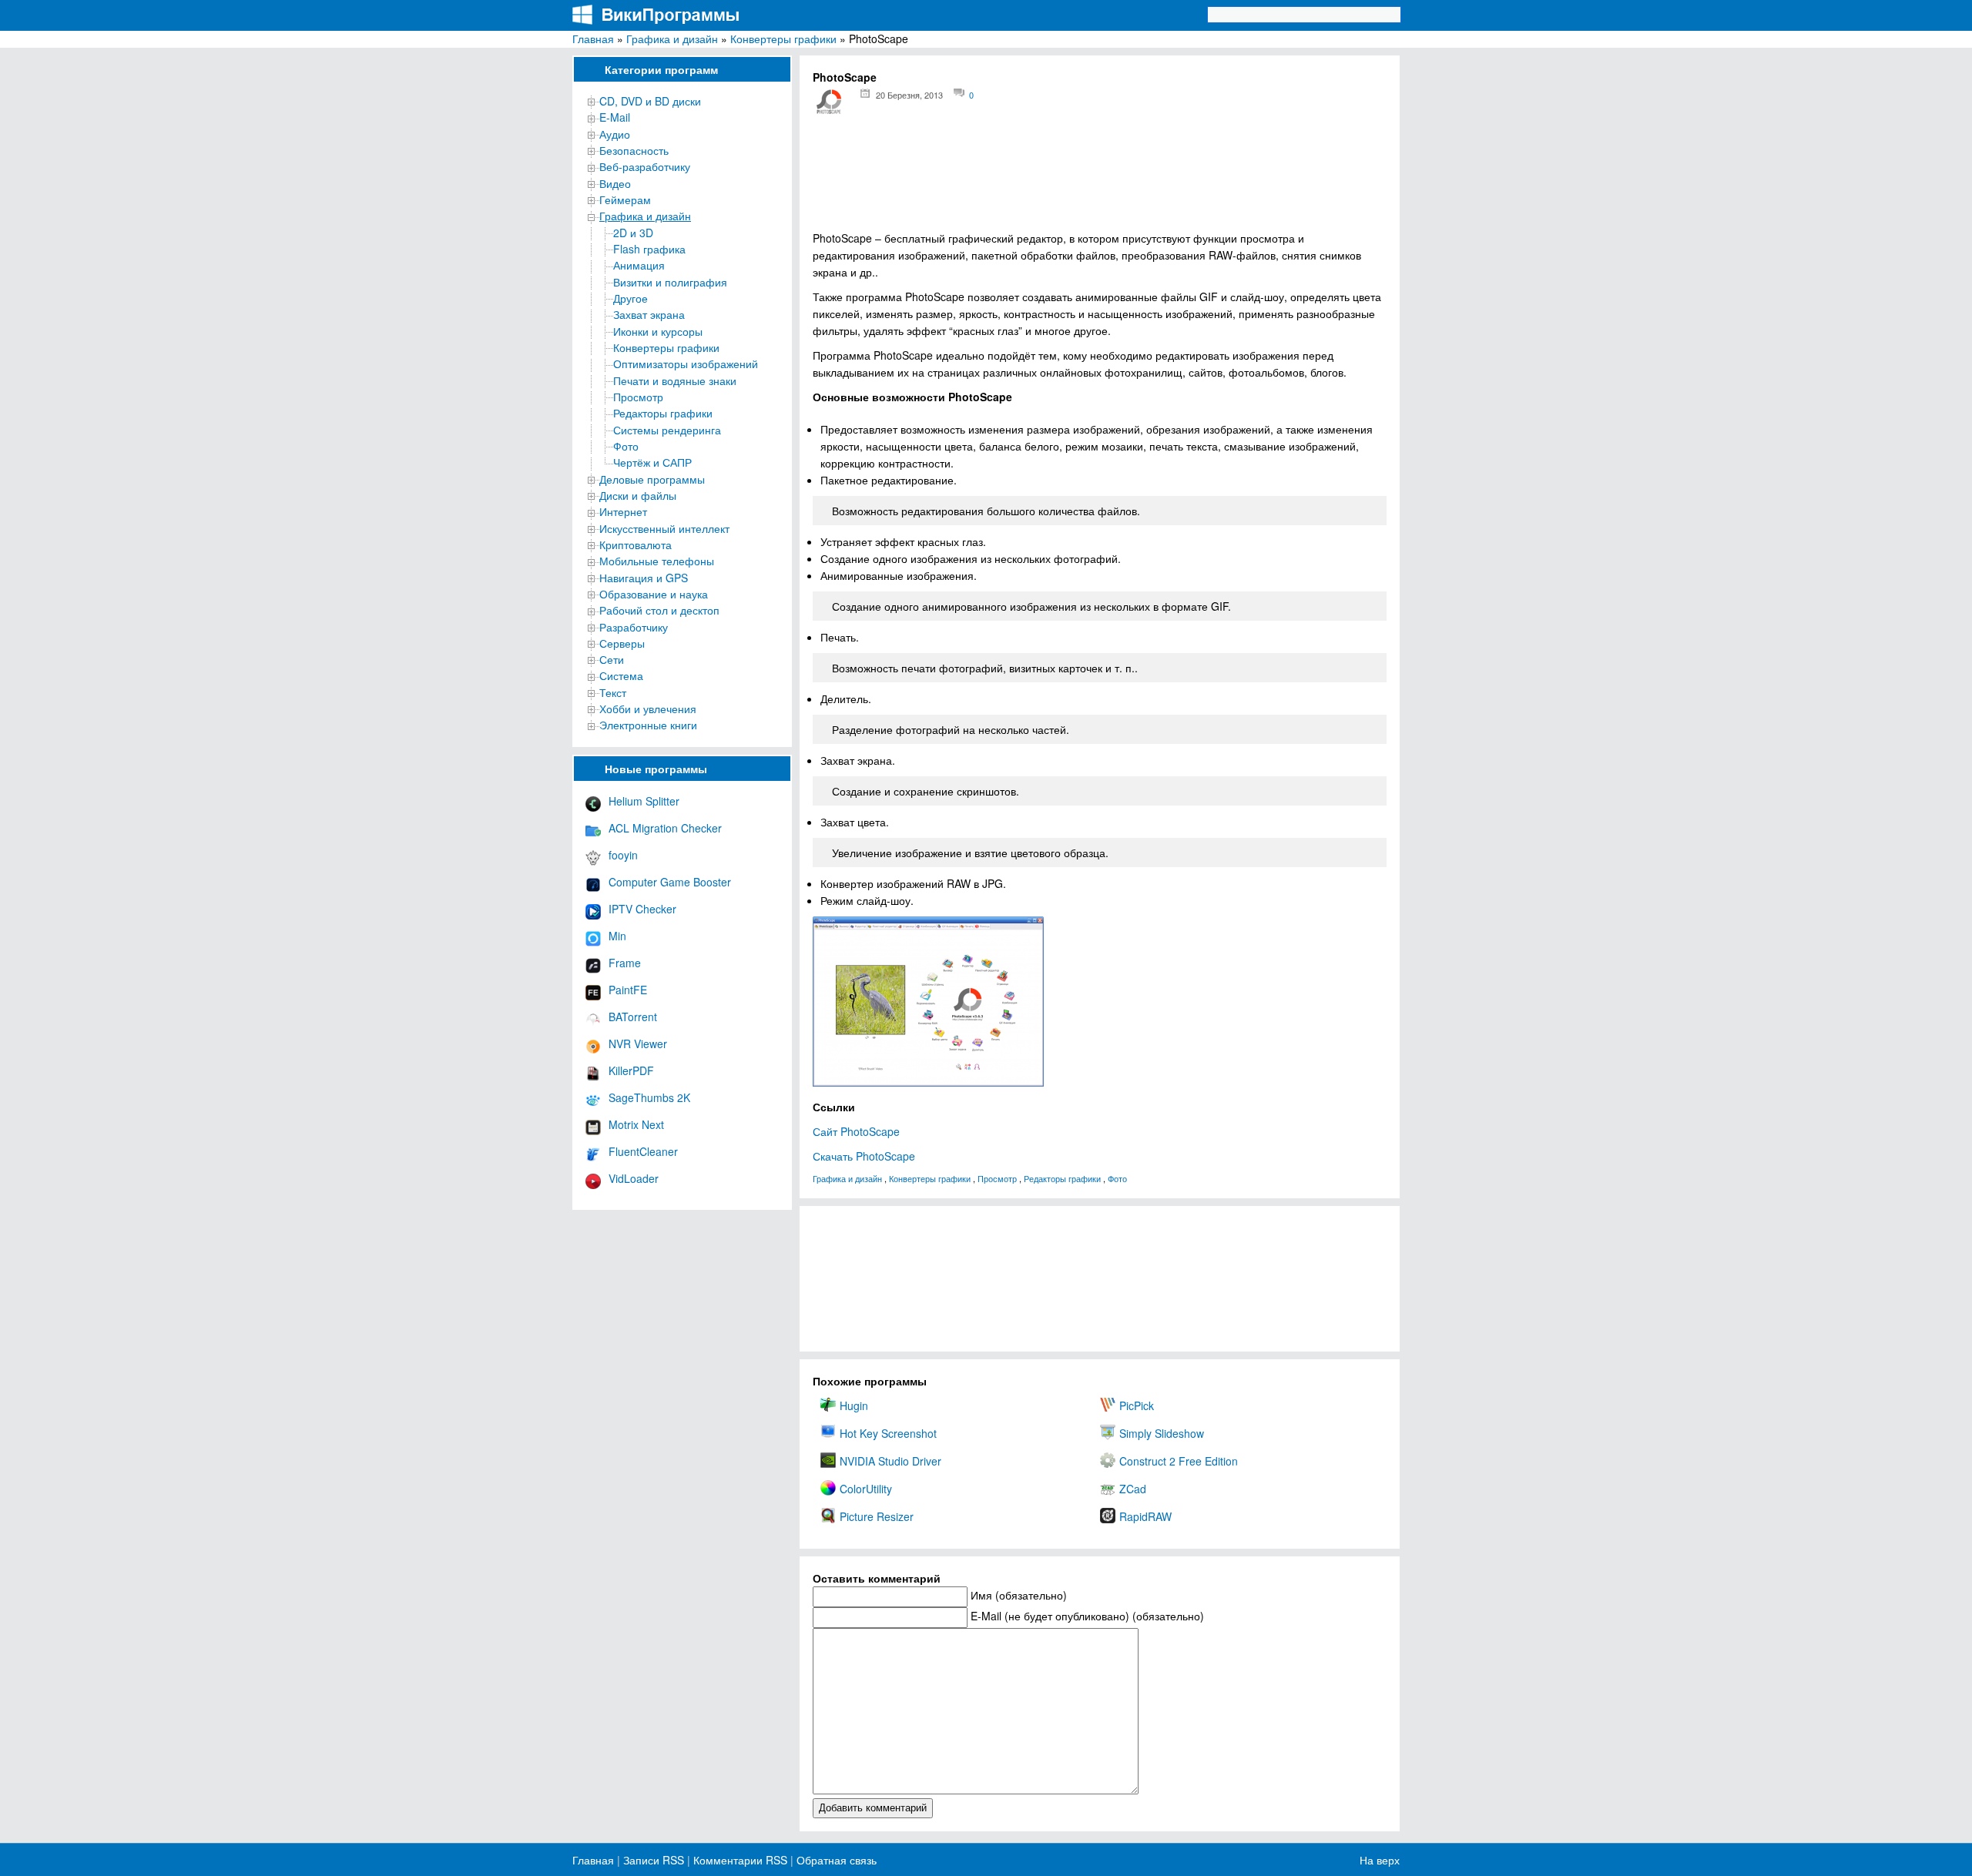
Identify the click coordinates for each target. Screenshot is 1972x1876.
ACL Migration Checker (665, 828)
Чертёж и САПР (652, 462)
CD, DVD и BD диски (650, 101)
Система (621, 675)
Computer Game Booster (670, 882)
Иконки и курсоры (658, 331)
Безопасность (634, 150)
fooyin (623, 855)
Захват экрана (649, 314)
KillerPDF (631, 1070)
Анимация (639, 265)
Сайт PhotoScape (856, 1131)
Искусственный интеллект (664, 528)
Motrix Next (636, 1124)
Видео (615, 183)
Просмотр (638, 397)
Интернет (623, 511)
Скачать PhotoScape (864, 1156)
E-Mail (615, 117)
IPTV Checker (642, 909)
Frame (625, 963)
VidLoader (634, 1178)
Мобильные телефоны (657, 561)
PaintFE (628, 990)
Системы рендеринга (667, 430)
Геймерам (625, 199)
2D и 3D (633, 233)
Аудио (615, 134)
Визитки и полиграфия (670, 282)
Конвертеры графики (783, 39)
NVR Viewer (638, 1044)
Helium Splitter (644, 801)
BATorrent (633, 1017)
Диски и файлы (638, 495)
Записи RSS (654, 1860)
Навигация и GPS (644, 578)
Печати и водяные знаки (675, 380)
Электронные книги (648, 725)
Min (617, 936)
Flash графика (649, 249)
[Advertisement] (1100, 178)
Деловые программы (652, 479)
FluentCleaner (643, 1151)
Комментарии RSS (740, 1860)
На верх (1380, 1860)
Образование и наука (654, 594)
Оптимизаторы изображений (686, 363)
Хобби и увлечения (648, 709)
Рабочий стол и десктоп (659, 610)
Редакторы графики (663, 413)
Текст (613, 692)
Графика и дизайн (672, 39)
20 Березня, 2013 (909, 95)
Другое (631, 298)
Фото (626, 446)
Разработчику (634, 627)
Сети (612, 659)
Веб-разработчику (645, 166)
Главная (593, 39)
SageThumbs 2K (649, 1097)
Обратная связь (835, 1860)
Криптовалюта (636, 544)
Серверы (622, 643)
